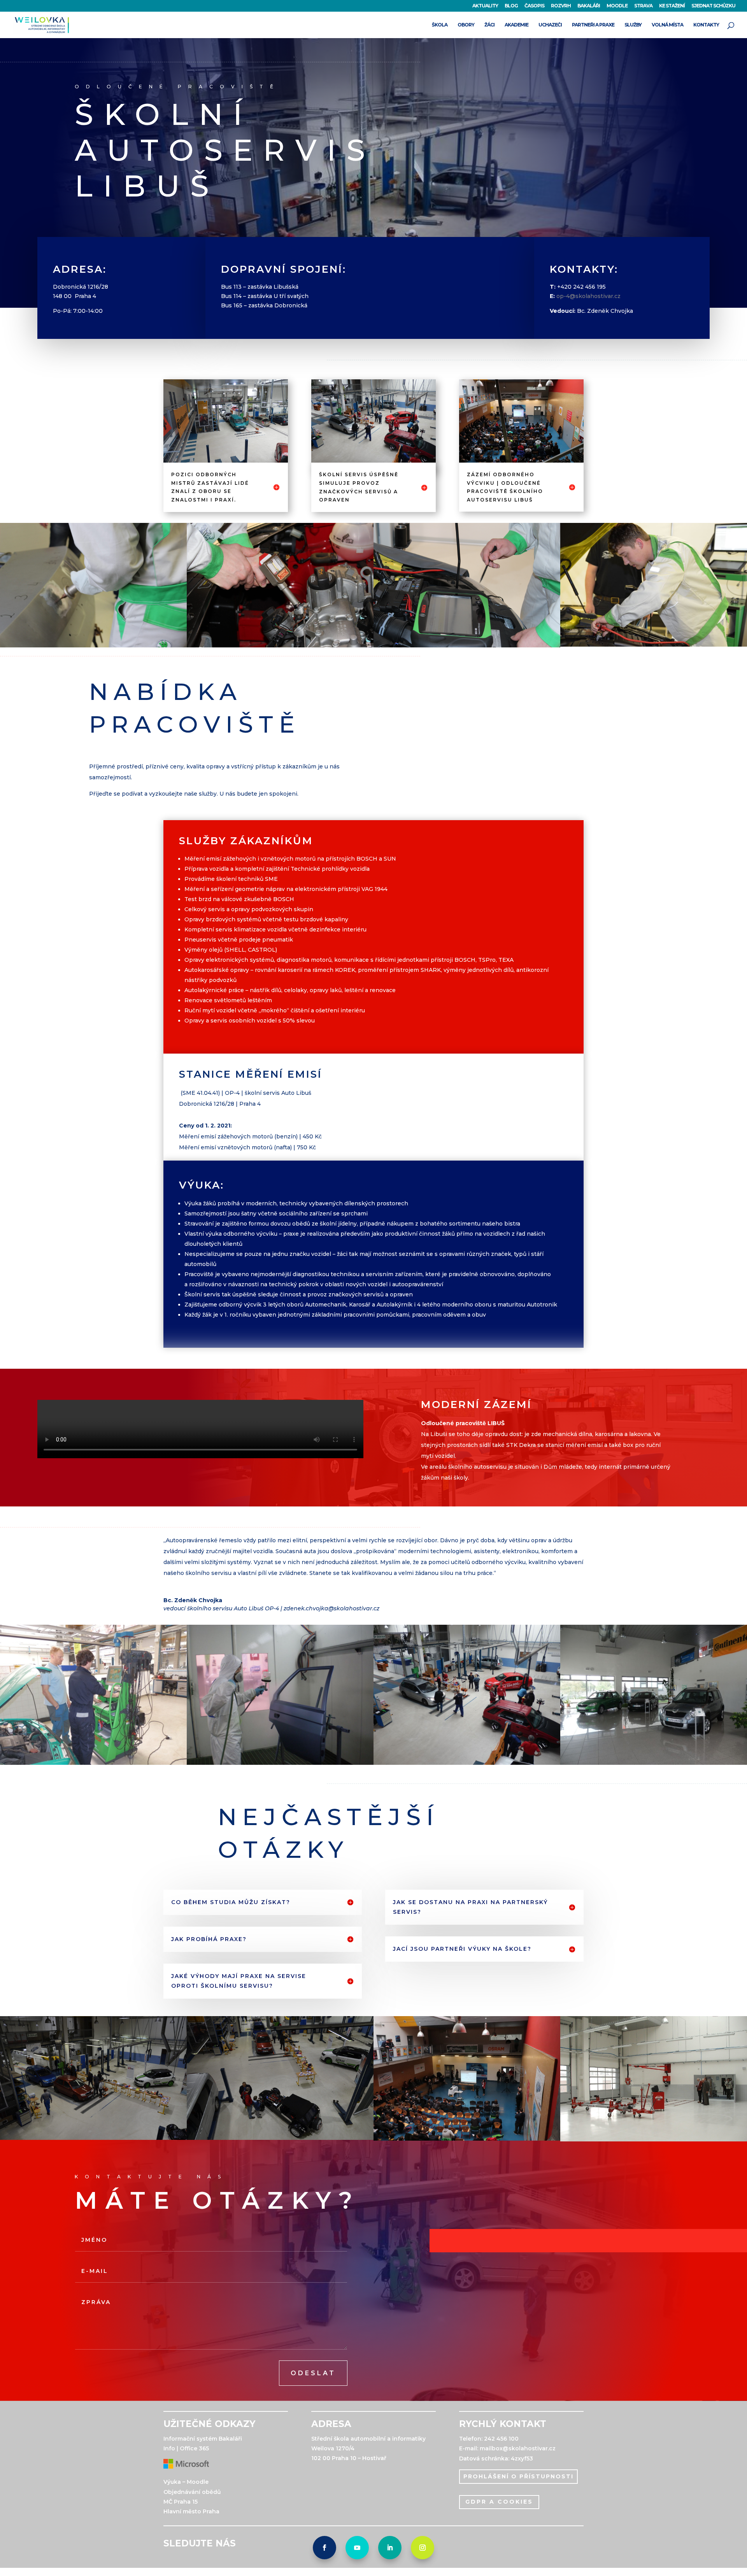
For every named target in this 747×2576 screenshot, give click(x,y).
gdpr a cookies (499, 2502)
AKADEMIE (516, 25)
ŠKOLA (440, 25)
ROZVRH (561, 6)
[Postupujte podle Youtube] (357, 2548)
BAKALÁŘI (589, 6)
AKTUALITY (485, 6)
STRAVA (643, 6)
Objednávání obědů (192, 2492)
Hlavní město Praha (191, 2511)
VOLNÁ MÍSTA (667, 25)
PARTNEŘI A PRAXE (593, 25)
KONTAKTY (706, 25)
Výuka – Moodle (186, 2482)
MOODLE (617, 6)
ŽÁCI (489, 25)
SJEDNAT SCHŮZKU (713, 6)
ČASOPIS (534, 6)
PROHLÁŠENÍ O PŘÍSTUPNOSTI (518, 2476)
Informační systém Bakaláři (203, 2439)
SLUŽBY (633, 25)
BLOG (511, 6)
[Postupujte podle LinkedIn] (390, 2548)
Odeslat (313, 2373)
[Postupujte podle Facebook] (324, 2548)
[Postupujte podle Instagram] (423, 2548)
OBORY (466, 25)
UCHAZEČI (550, 25)
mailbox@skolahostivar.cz (518, 2448)
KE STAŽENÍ (672, 6)
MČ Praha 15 (181, 2502)
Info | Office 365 (186, 2448)
